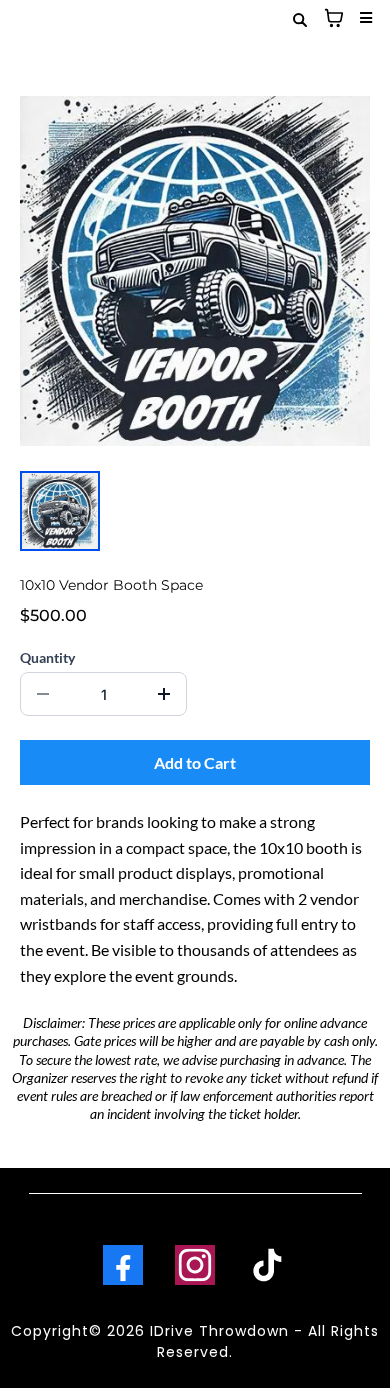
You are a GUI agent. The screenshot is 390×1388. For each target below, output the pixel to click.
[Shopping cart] (334, 18)
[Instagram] (195, 1265)
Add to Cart (195, 762)
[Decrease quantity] (43, 694)
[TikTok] (267, 1265)
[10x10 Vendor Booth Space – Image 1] (60, 511)
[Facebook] (123, 1265)
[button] (363, 18)
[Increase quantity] (164, 694)
